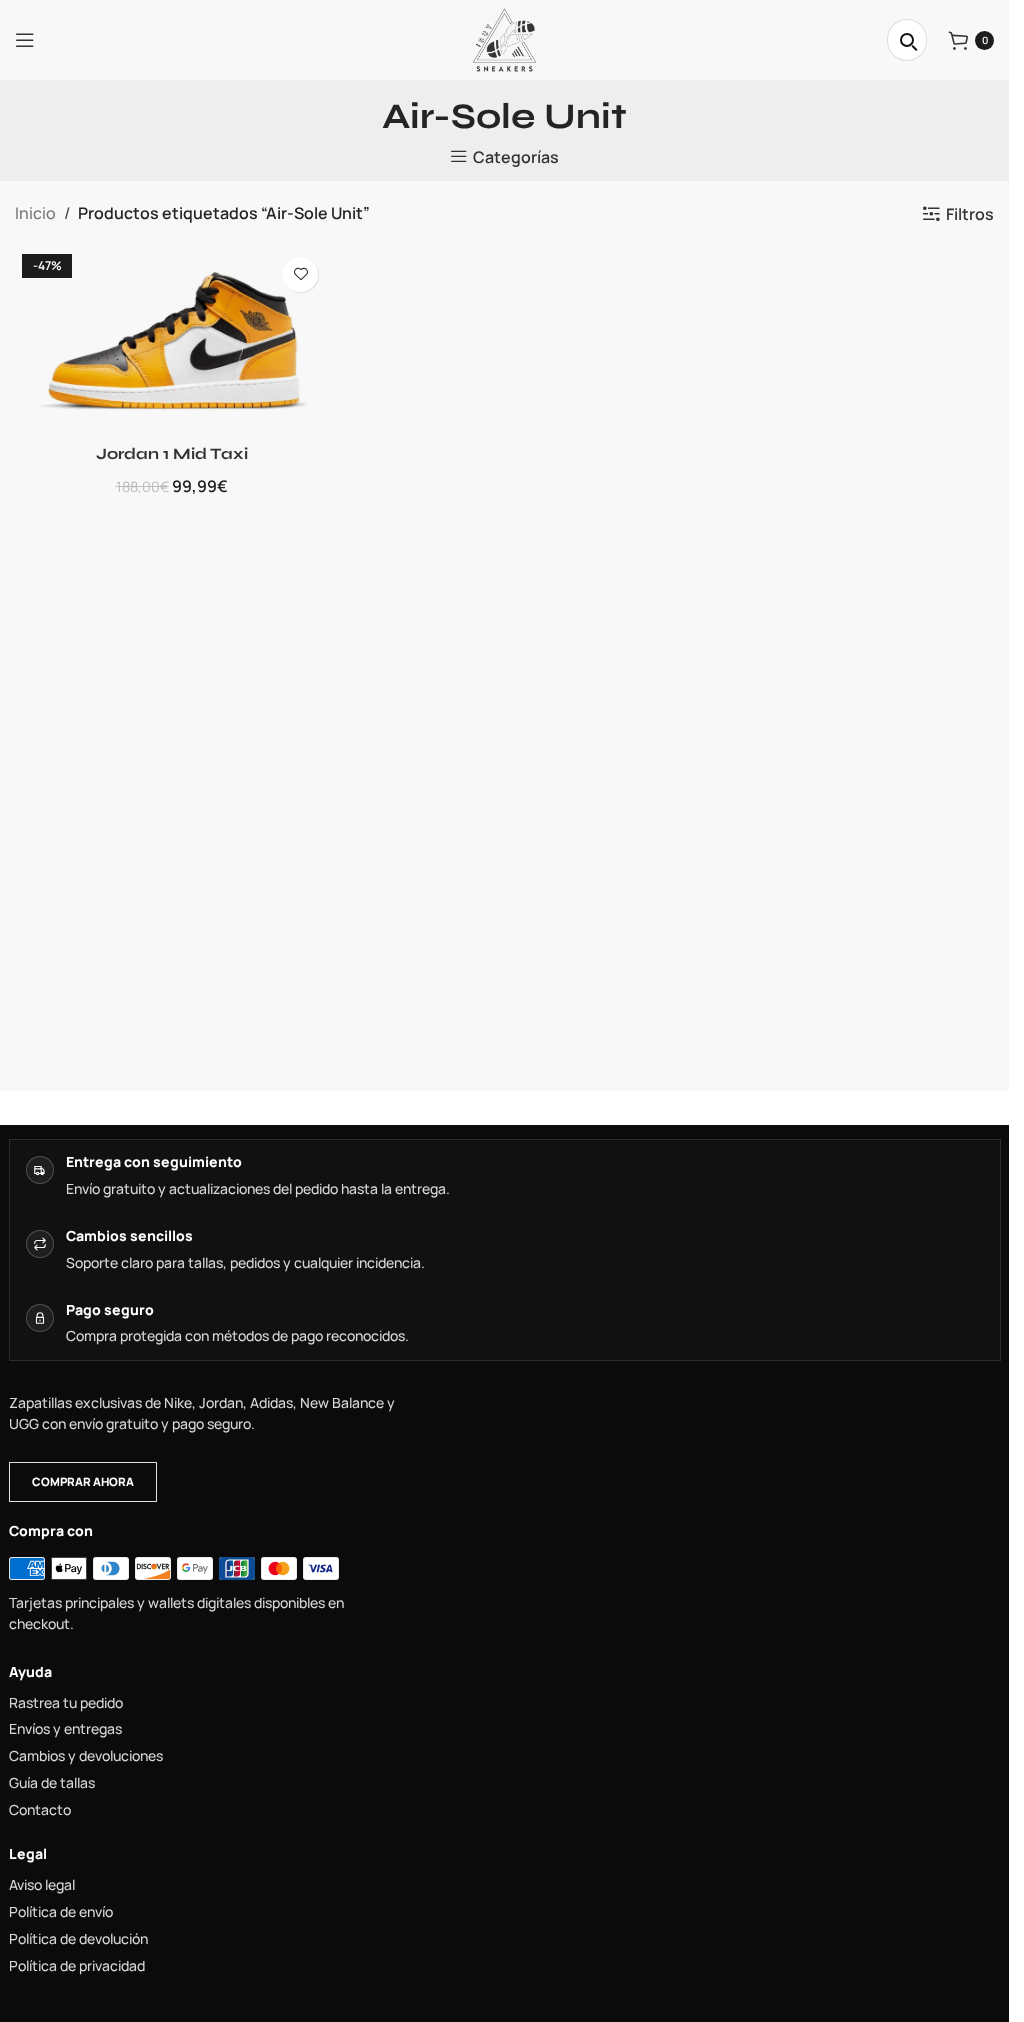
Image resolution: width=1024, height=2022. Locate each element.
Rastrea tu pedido (66, 1703)
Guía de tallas (52, 1783)
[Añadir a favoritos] (300, 274)
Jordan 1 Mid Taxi (172, 453)
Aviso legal (42, 1885)
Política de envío (61, 1912)
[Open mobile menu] (25, 40)
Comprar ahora (83, 1481)
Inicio (35, 213)
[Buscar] (907, 40)
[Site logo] (504, 38)
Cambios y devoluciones (86, 1756)
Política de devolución (78, 1939)
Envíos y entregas (65, 1729)
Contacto (40, 1810)
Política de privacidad (77, 1966)
